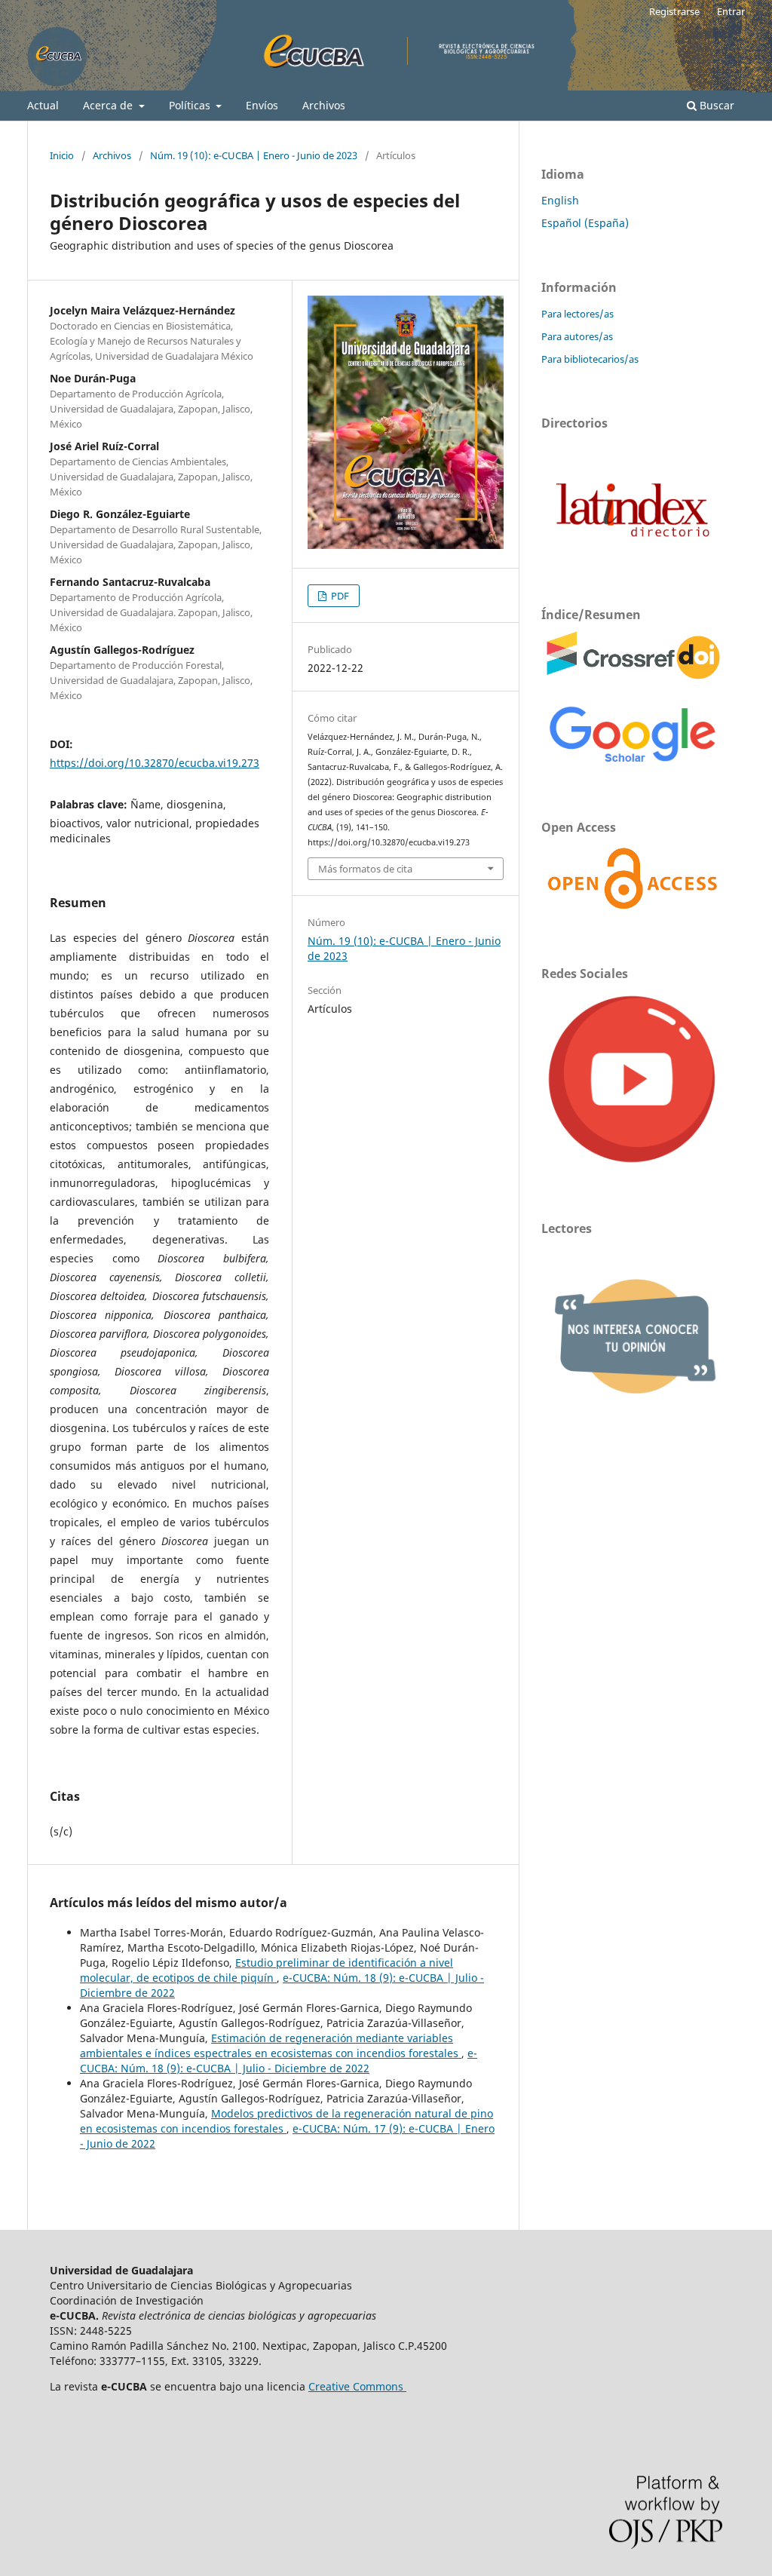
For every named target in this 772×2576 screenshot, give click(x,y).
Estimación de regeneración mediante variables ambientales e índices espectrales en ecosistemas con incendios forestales (271, 2045)
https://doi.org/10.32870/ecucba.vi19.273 (155, 763)
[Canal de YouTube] (632, 1165)
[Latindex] (632, 552)
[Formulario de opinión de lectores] (632, 1420)
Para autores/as (577, 336)
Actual (43, 105)
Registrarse (674, 11)
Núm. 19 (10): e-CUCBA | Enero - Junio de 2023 (254, 155)
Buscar (715, 105)
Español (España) (585, 223)
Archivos (324, 105)
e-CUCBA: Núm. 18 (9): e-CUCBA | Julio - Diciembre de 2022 (279, 2061)
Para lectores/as (577, 314)
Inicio (62, 155)
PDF (339, 596)
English (560, 200)
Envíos (262, 105)
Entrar (731, 11)
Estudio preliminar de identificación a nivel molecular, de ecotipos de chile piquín (267, 1970)
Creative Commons (357, 2386)
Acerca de (109, 105)
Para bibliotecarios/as (590, 359)
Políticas (191, 105)
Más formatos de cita (365, 869)
